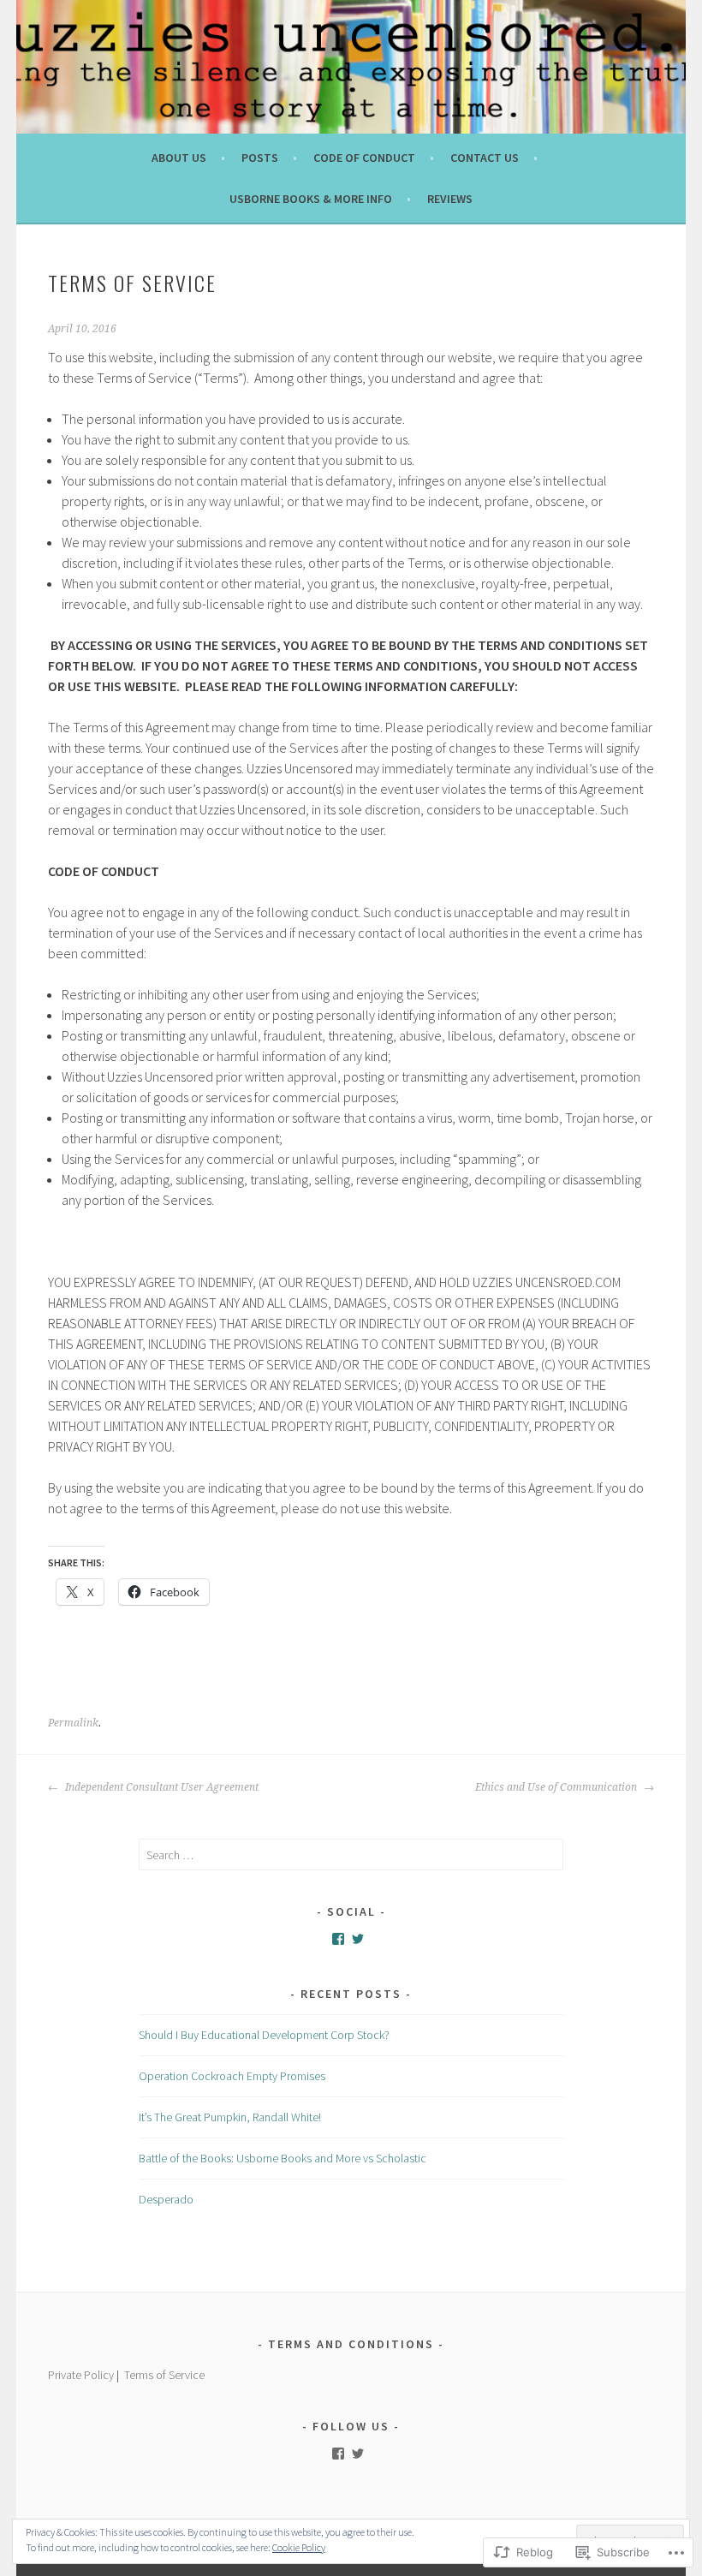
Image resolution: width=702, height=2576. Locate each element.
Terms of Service (164, 2375)
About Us (179, 158)
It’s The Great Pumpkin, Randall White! (230, 2117)
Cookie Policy (299, 2547)
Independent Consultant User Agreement (161, 1787)
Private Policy (81, 2375)
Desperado (166, 2199)
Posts (260, 158)
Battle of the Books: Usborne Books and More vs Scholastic (283, 2158)
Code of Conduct (364, 158)
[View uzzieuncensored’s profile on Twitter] (358, 1939)
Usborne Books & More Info (311, 199)
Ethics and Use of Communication (557, 1787)
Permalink (73, 1723)
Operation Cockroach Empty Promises (232, 2076)
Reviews (450, 199)
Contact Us (485, 158)
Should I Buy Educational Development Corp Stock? (264, 2035)
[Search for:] (351, 1855)
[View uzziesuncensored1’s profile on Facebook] (338, 1939)
